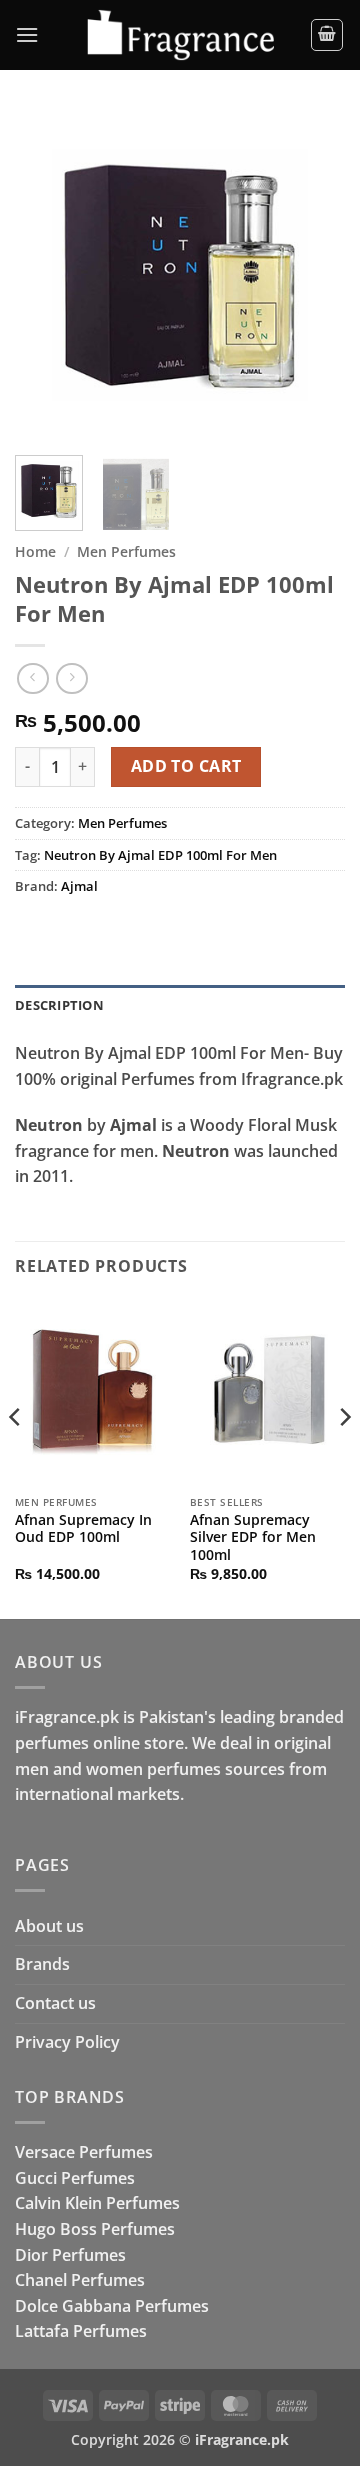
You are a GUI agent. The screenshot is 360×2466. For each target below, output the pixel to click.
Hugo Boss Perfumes (95, 2229)
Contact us (55, 2003)
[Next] (313, 275)
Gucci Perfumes (75, 2178)
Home (35, 551)
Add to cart (186, 766)
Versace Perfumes (84, 2152)
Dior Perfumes (70, 2255)
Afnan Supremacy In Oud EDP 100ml (83, 1528)
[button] (27, 34)
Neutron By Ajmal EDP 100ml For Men (160, 855)
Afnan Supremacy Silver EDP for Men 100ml (253, 1537)
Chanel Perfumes (80, 2280)
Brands (42, 1964)
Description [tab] (59, 1005)
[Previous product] (71, 678)
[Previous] (47, 275)
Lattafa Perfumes (81, 2331)
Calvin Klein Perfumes (97, 2203)
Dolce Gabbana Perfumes (112, 2306)
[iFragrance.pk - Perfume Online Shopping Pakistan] (180, 35)
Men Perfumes (126, 551)
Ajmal (79, 886)
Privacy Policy (67, 2042)
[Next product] (32, 678)
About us (49, 1926)
